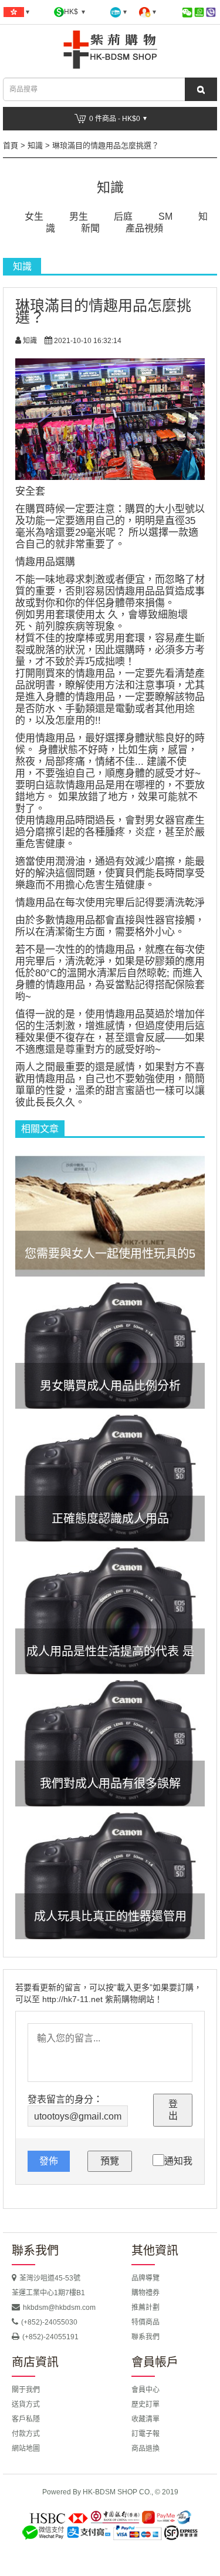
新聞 (90, 228)
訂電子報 (145, 2434)
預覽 (110, 2161)
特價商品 (145, 2322)
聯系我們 (145, 2337)
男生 (79, 216)
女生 (34, 216)
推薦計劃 (145, 2308)
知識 (35, 145)
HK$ (72, 12)
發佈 (49, 2161)
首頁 (11, 145)
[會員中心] (148, 12)
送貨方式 (26, 2404)
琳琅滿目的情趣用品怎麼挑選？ (106, 145)
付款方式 (26, 2434)
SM (165, 216)
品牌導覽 (145, 2278)
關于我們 (26, 2390)
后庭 (123, 216)
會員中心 (145, 2390)
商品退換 (145, 2449)
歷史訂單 (145, 2404)
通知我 (178, 2161)
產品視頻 (144, 228)
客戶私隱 (26, 2419)
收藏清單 (145, 2419)
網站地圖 (26, 2449)
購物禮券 (145, 2293)
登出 (173, 2110)
